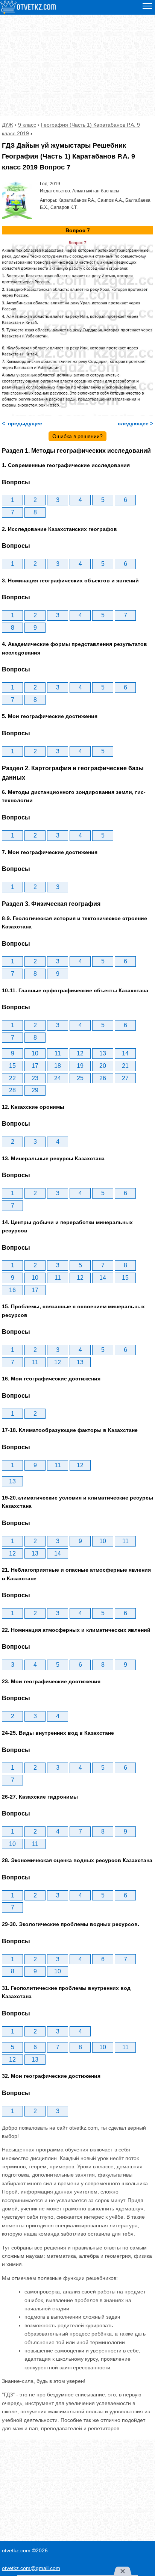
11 (58, 1053)
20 (103, 1066)
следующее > (135, 423)
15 (12, 1066)
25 (80, 1078)
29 (35, 1090)
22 (12, 1078)
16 (12, 1290)
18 (58, 1066)
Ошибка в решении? (77, 436)
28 (12, 1090)
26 (103, 1078)
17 (35, 1066)
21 (125, 1066)
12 (80, 1053)
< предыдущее (22, 423)
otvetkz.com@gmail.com (31, 2568)
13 (103, 1053)
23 (35, 1078)
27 (125, 1078)
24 (58, 1078)
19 (80, 1066)
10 (35, 1053)
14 (125, 1053)
